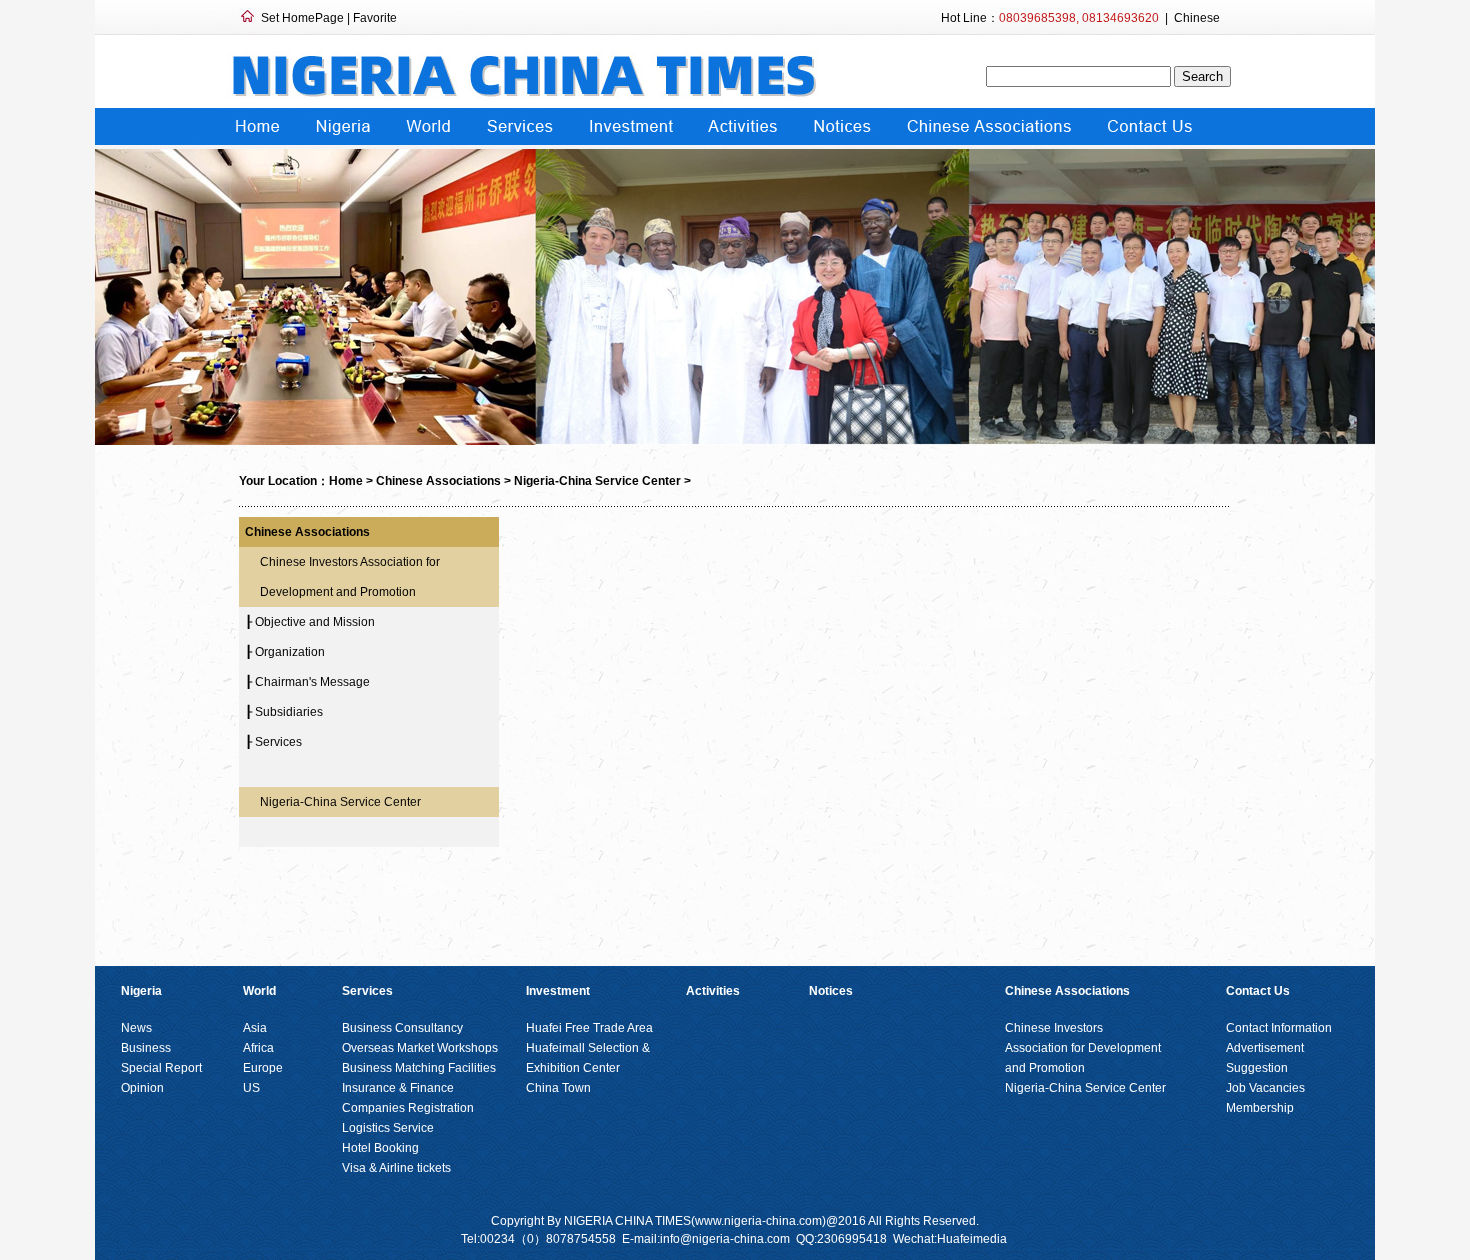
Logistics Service (388, 1128)
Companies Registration (408, 1108)
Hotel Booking (380, 1148)
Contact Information (1279, 1028)
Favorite (375, 18)
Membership (1260, 1108)
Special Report (161, 1068)
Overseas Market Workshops (420, 1048)
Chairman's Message (312, 682)
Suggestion (1257, 1068)
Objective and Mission (315, 622)
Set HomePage (302, 18)
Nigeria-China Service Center (597, 481)
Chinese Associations (438, 481)
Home (346, 481)
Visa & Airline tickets (396, 1168)
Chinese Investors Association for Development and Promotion (1084, 1048)
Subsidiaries (289, 712)
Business (146, 1048)
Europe (263, 1068)
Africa (258, 1048)
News (136, 1028)
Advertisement (1265, 1048)
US (251, 1088)
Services (278, 742)
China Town (558, 1088)
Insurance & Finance (398, 1088)
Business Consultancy (402, 1028)
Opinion (142, 1088)
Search (1202, 76)
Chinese (1197, 18)
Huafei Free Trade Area (589, 1028)
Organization (290, 652)
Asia (255, 1028)
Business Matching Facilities (419, 1068)
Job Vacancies (1265, 1088)
